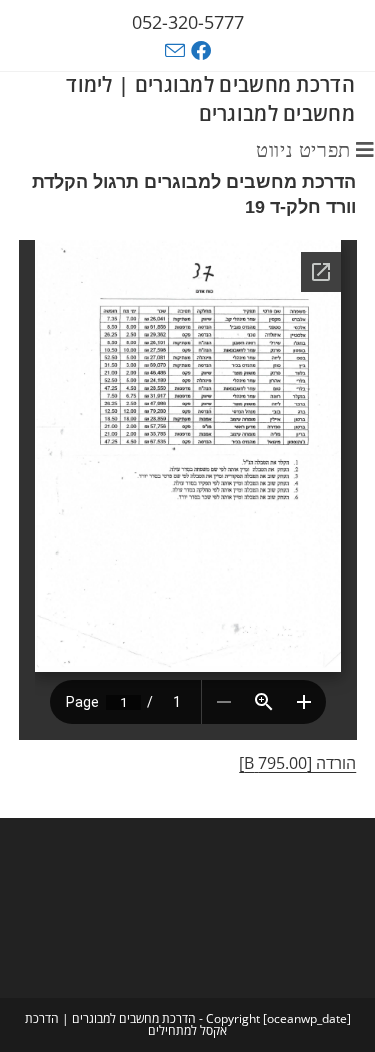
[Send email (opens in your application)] (175, 50)
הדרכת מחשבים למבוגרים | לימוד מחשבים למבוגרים (210, 99)
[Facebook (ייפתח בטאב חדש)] (204, 51)
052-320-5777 (188, 22)
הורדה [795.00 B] (297, 763)
